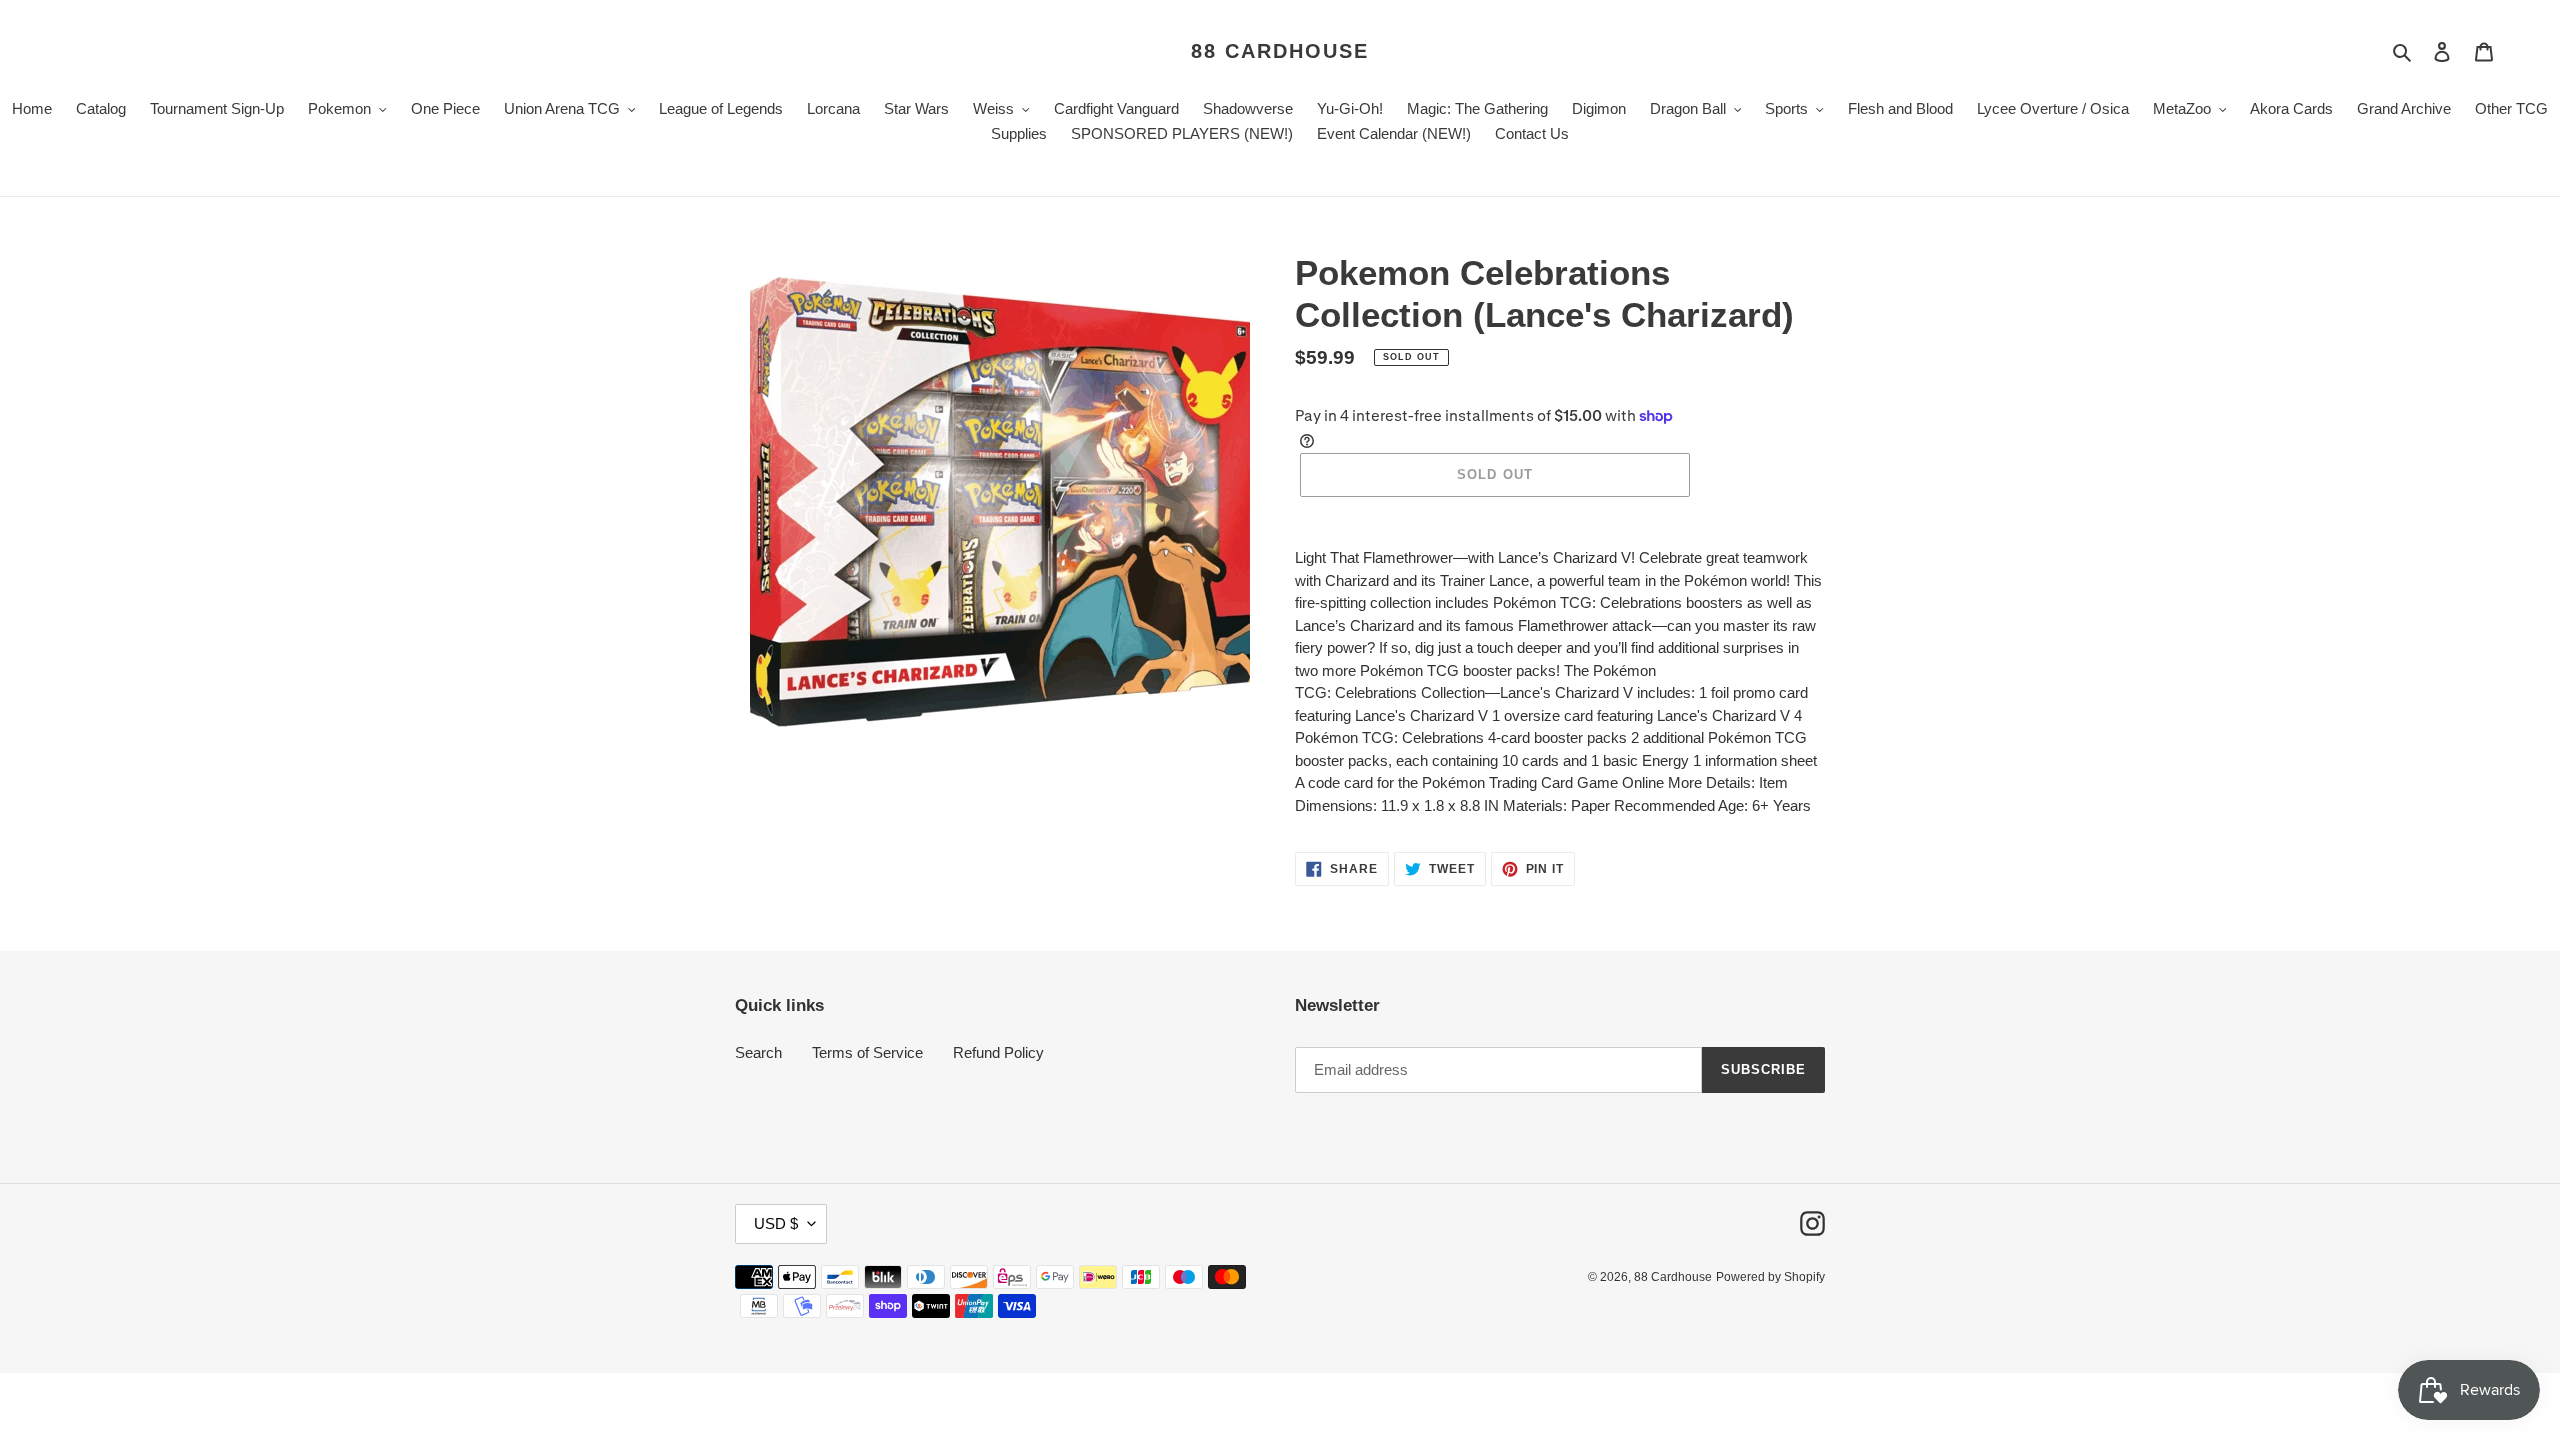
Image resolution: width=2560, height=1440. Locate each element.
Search (758, 1052)
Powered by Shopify (1770, 1277)
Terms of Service (867, 1052)
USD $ (776, 1223)
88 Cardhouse (1280, 51)
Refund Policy (998, 1052)
